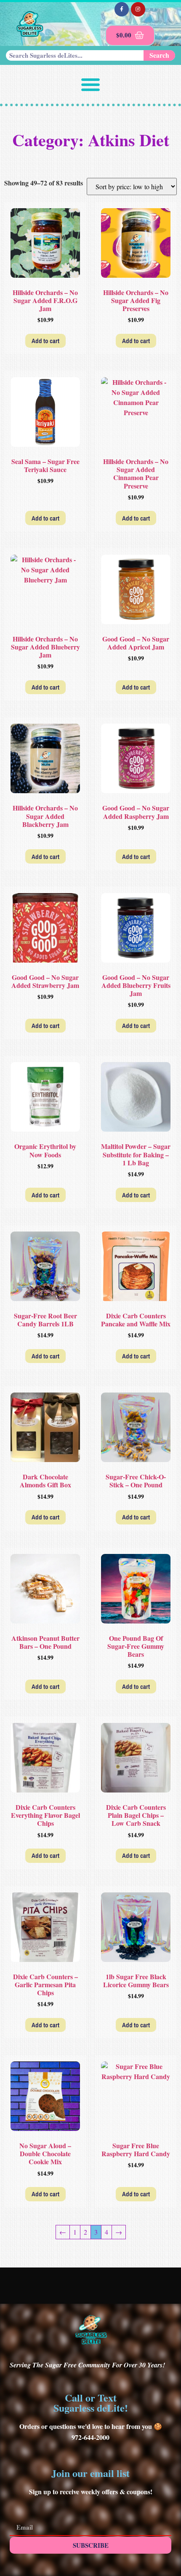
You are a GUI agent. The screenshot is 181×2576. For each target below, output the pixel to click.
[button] (90, 84)
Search (159, 55)
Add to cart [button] (45, 341)
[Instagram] (138, 9)
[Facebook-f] (122, 9)
